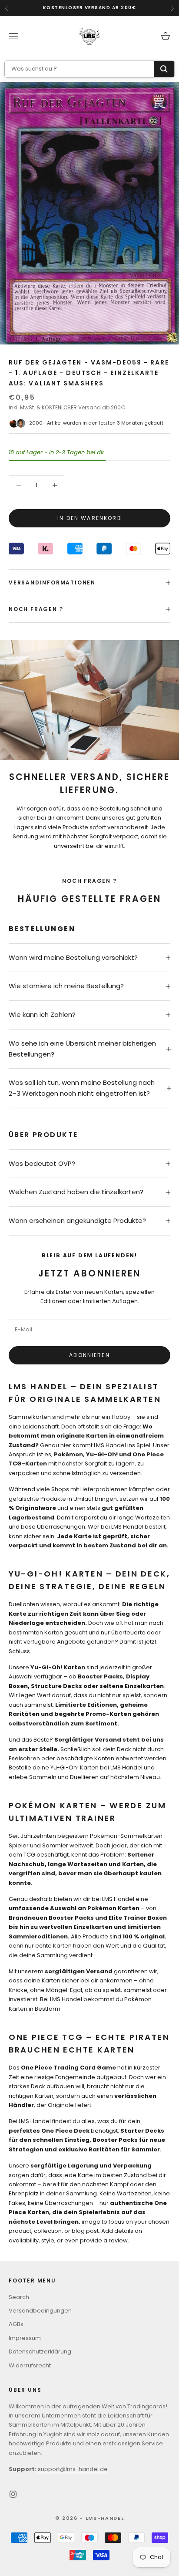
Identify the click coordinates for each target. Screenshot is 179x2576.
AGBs (16, 2324)
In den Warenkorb (89, 518)
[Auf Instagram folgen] (13, 2494)
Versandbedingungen (40, 2311)
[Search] (164, 69)
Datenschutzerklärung (40, 2351)
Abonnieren (89, 1355)
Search (19, 2297)
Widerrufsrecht (30, 2365)
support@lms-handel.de (72, 2469)
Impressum (25, 2338)
